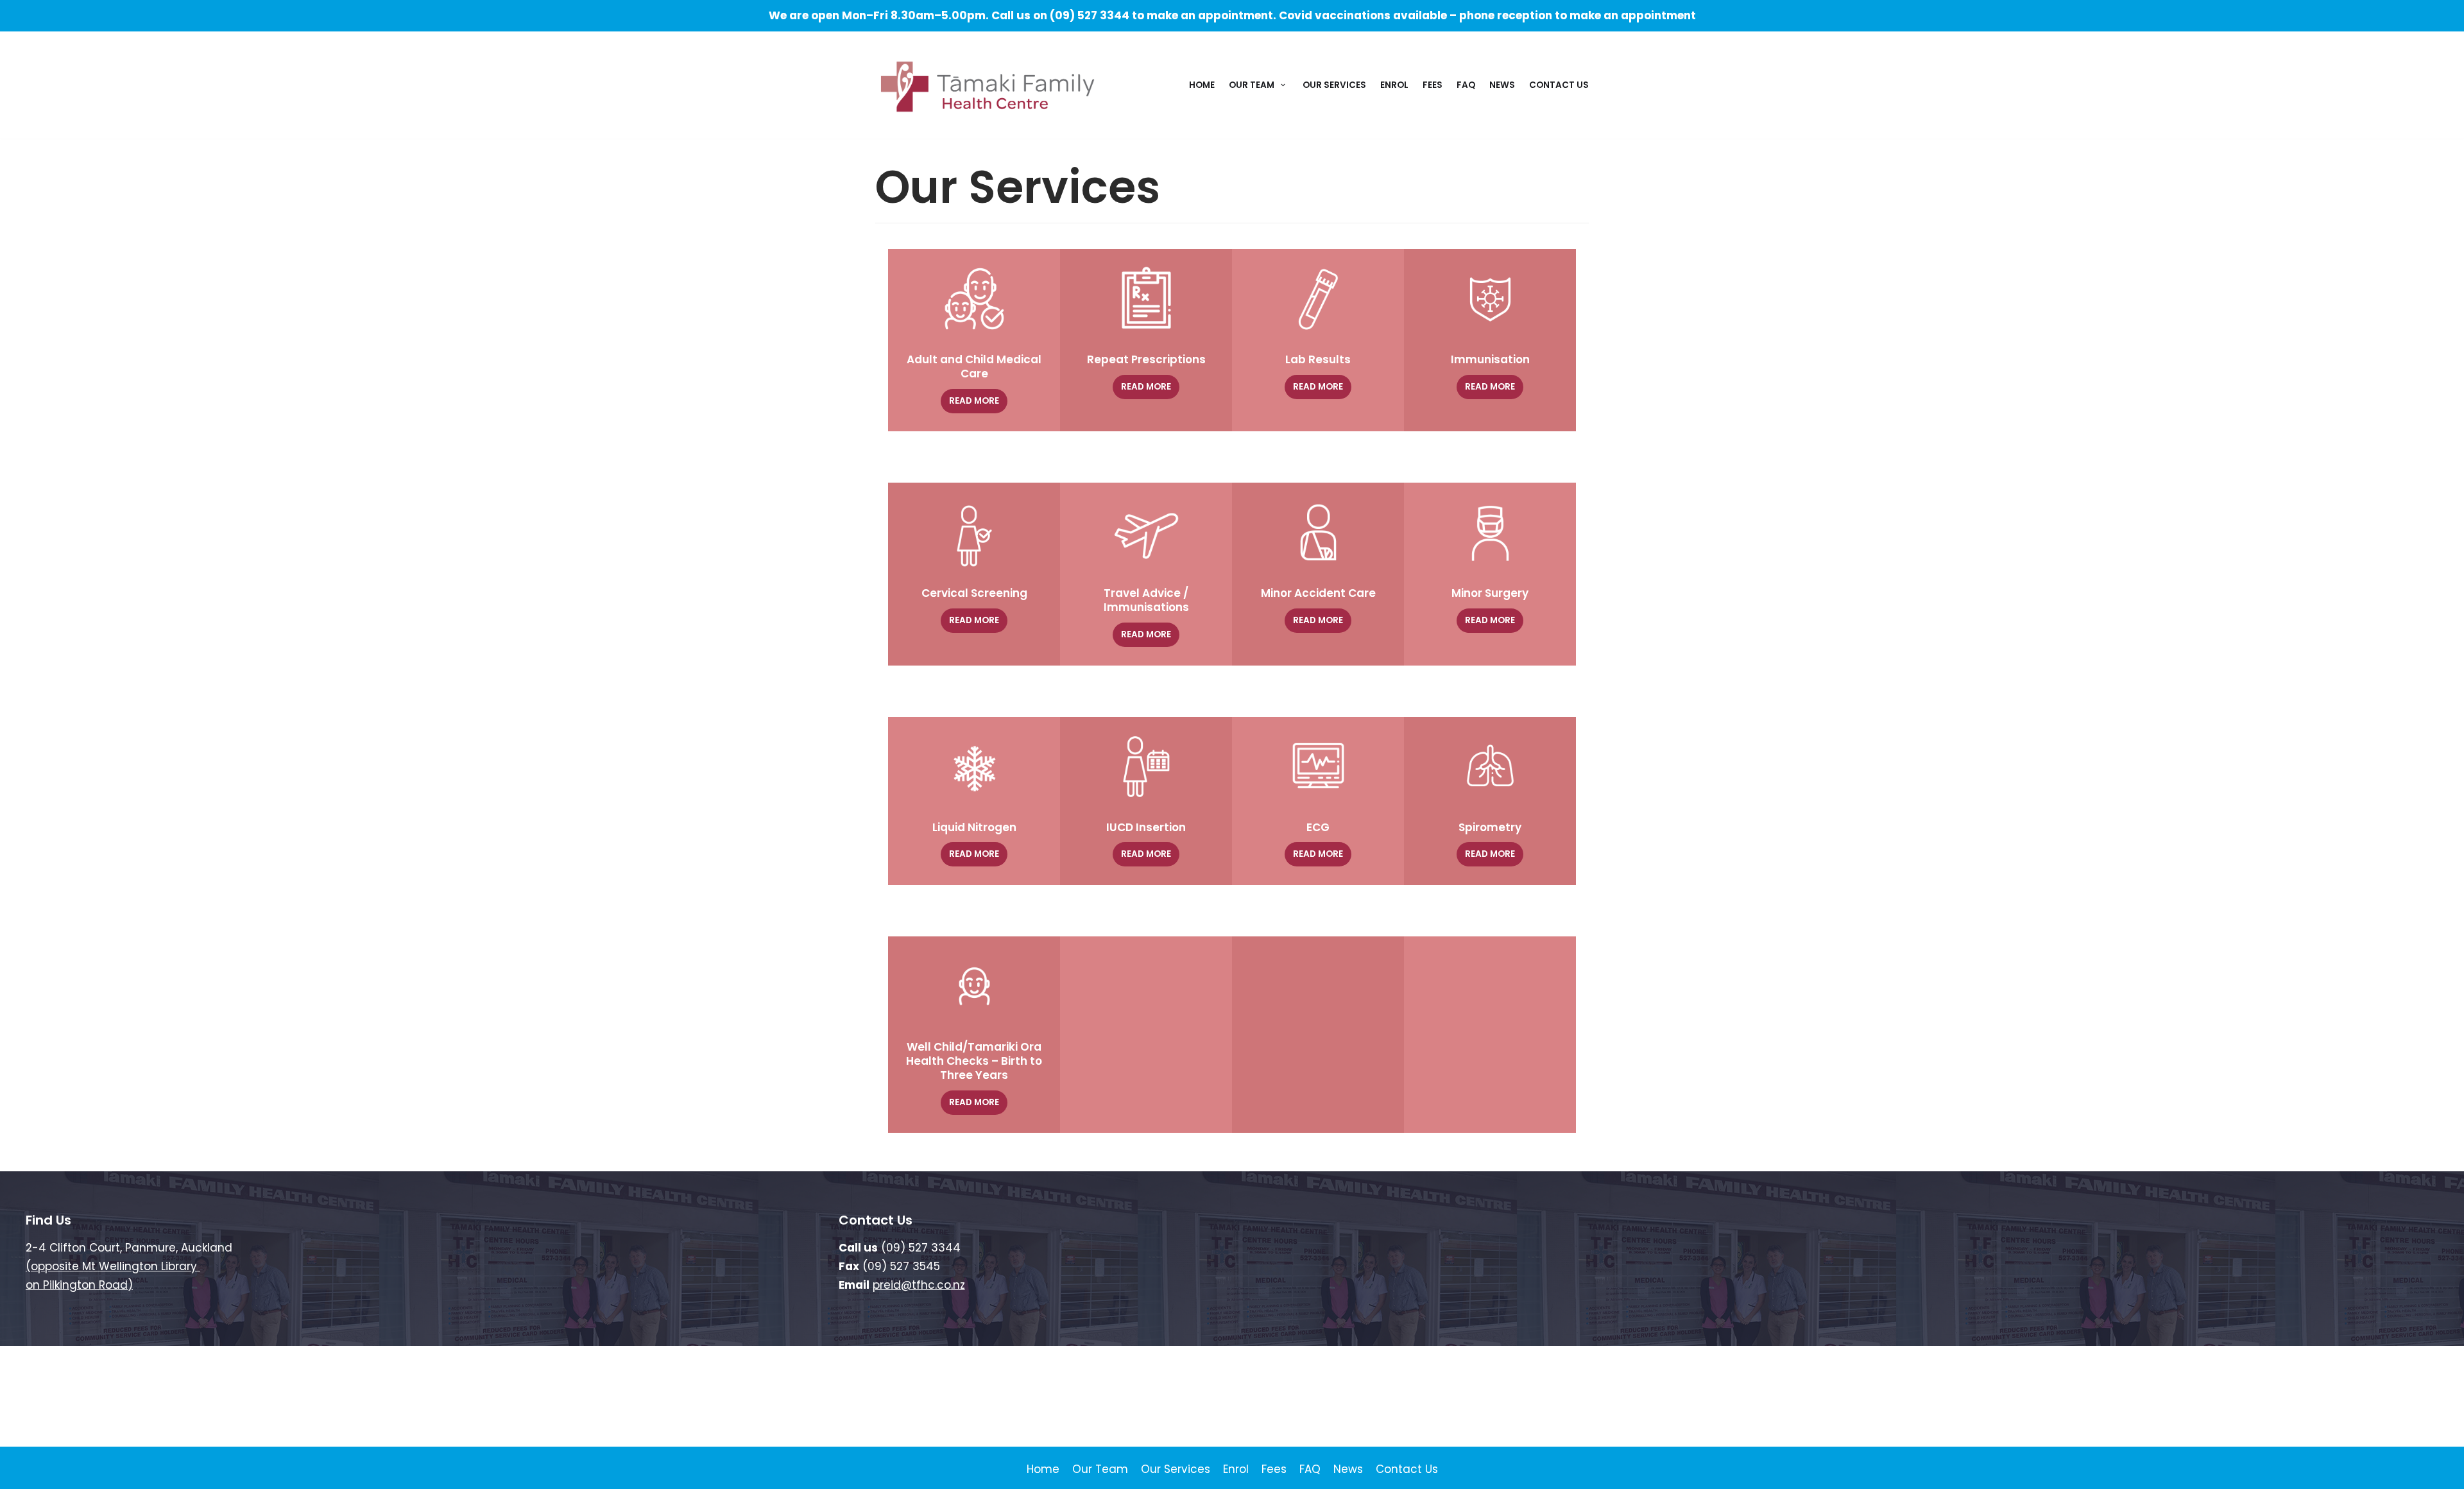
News (1502, 85)
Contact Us (1559, 85)
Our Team (1100, 1469)
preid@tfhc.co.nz (919, 1285)
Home (1202, 85)
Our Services (1334, 85)
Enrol (1394, 85)
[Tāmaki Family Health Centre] (988, 87)
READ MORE (1490, 387)
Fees (1433, 85)
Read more (974, 401)
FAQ (1466, 85)
